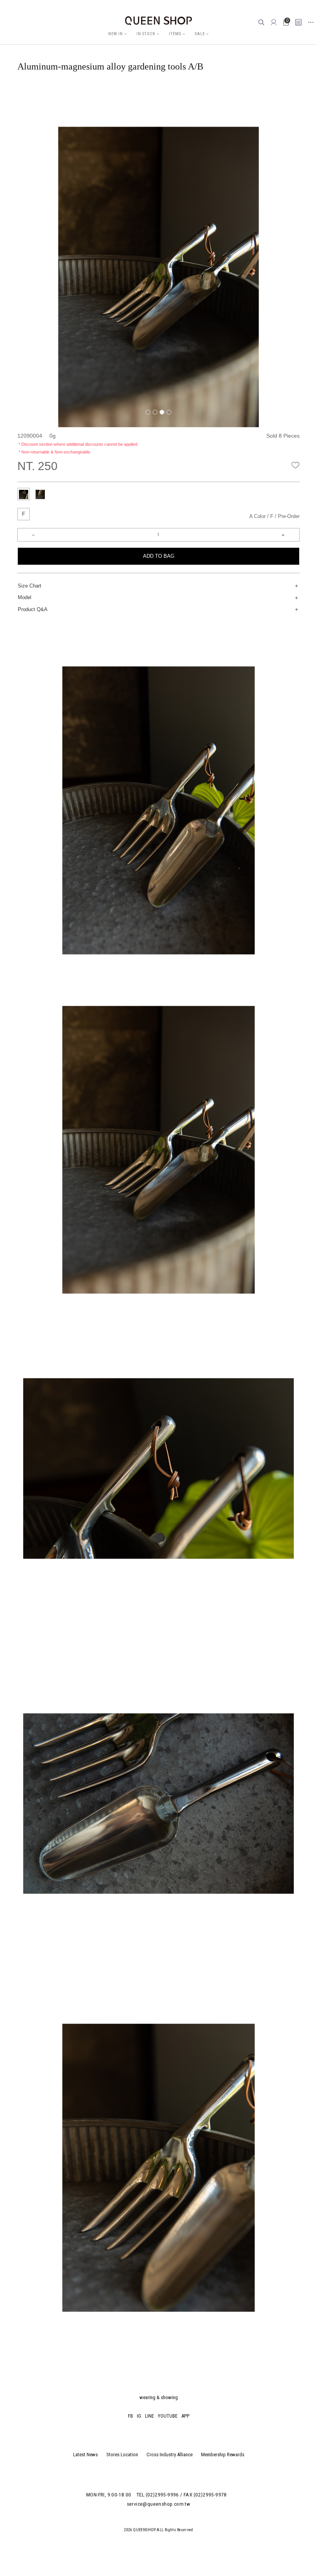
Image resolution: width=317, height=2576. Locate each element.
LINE (149, 2416)
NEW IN (116, 34)
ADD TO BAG (159, 556)
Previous (37, 91)
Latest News (85, 2455)
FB (130, 2416)
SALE (200, 34)
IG (139, 2416)
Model (25, 597)
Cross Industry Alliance (170, 2455)
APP (185, 2416)
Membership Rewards (223, 2455)
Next (294, 91)
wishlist (296, 465)
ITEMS (175, 34)
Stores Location (122, 2455)
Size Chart (30, 586)
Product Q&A (33, 609)
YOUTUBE (168, 2416)
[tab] (24, 494)
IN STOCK (146, 34)
